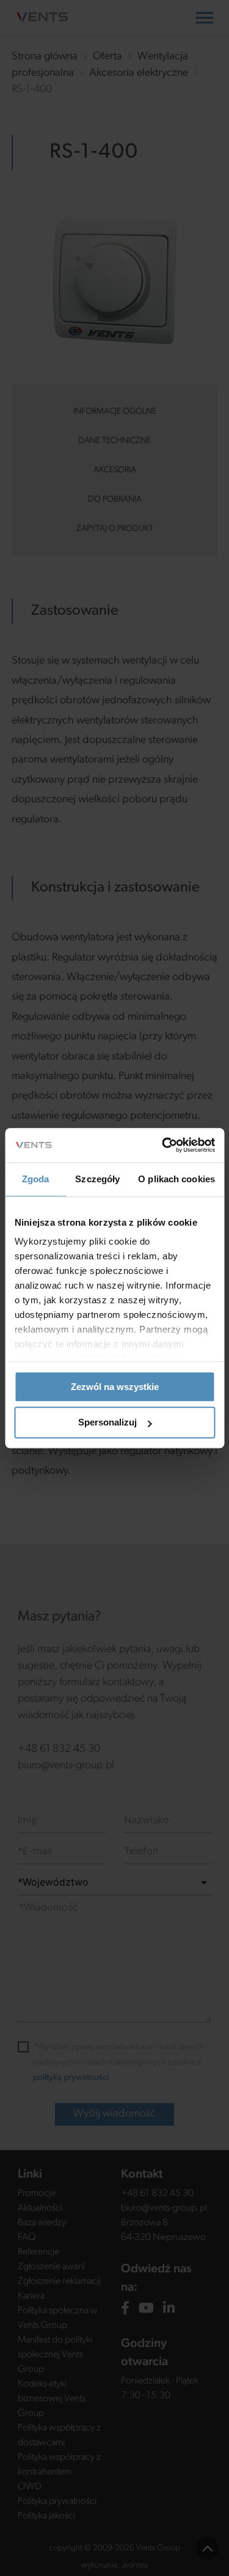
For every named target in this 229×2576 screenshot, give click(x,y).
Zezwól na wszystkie (115, 1387)
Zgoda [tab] (36, 1179)
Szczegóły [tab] (97, 1179)
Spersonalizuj (107, 1423)
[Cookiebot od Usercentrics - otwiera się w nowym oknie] (163, 1145)
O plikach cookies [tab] (176, 1179)
